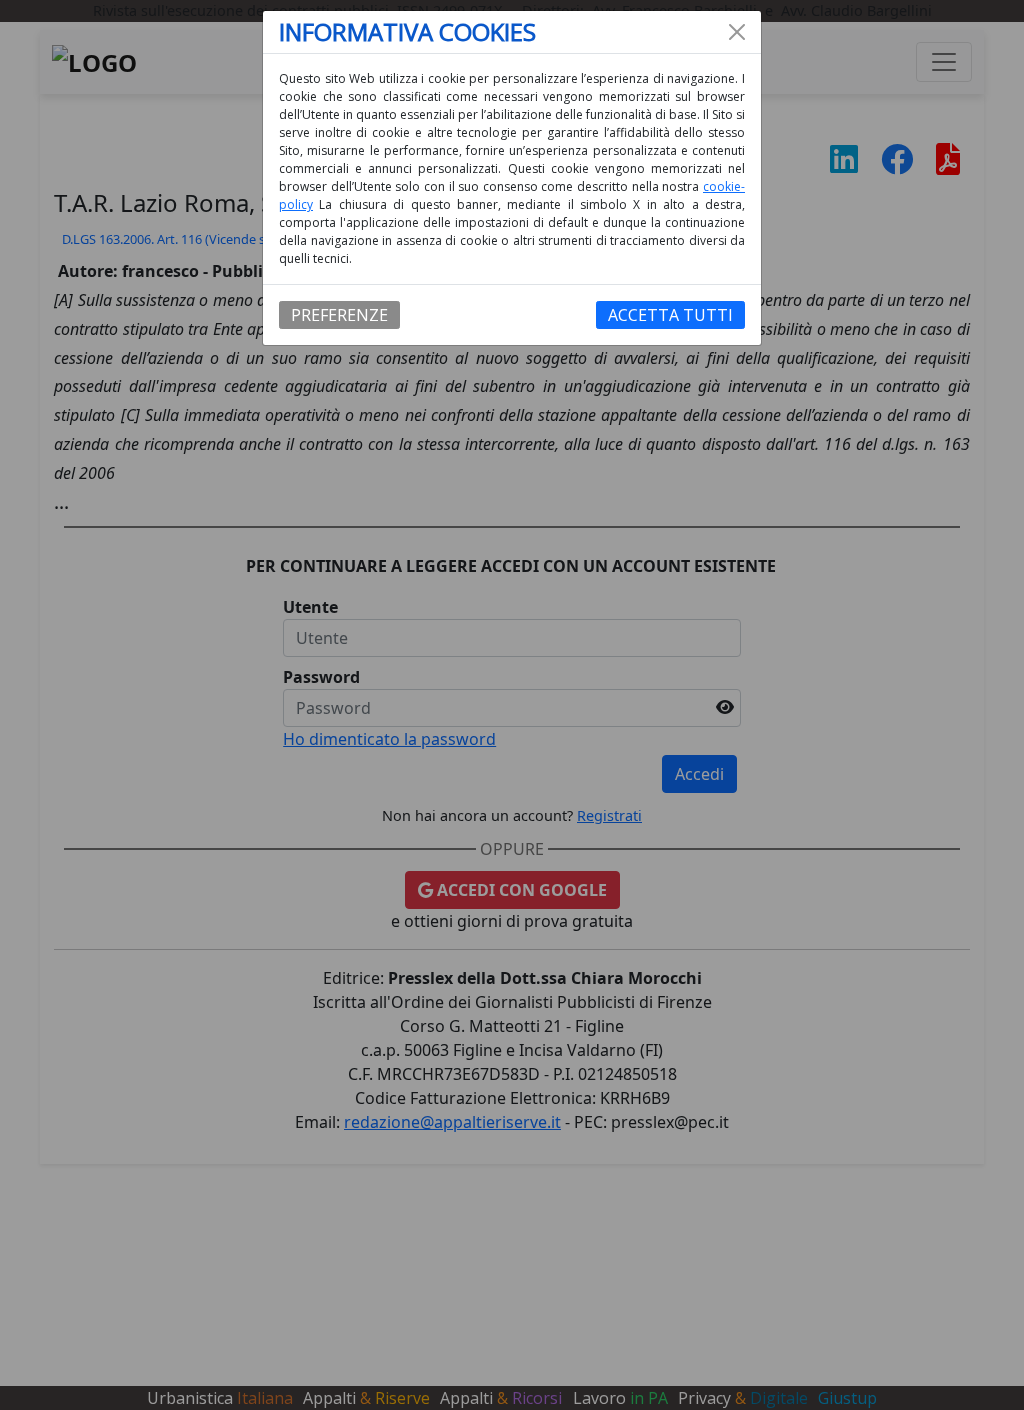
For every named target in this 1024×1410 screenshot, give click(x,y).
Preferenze (339, 315)
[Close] (737, 32)
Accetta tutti (670, 315)
